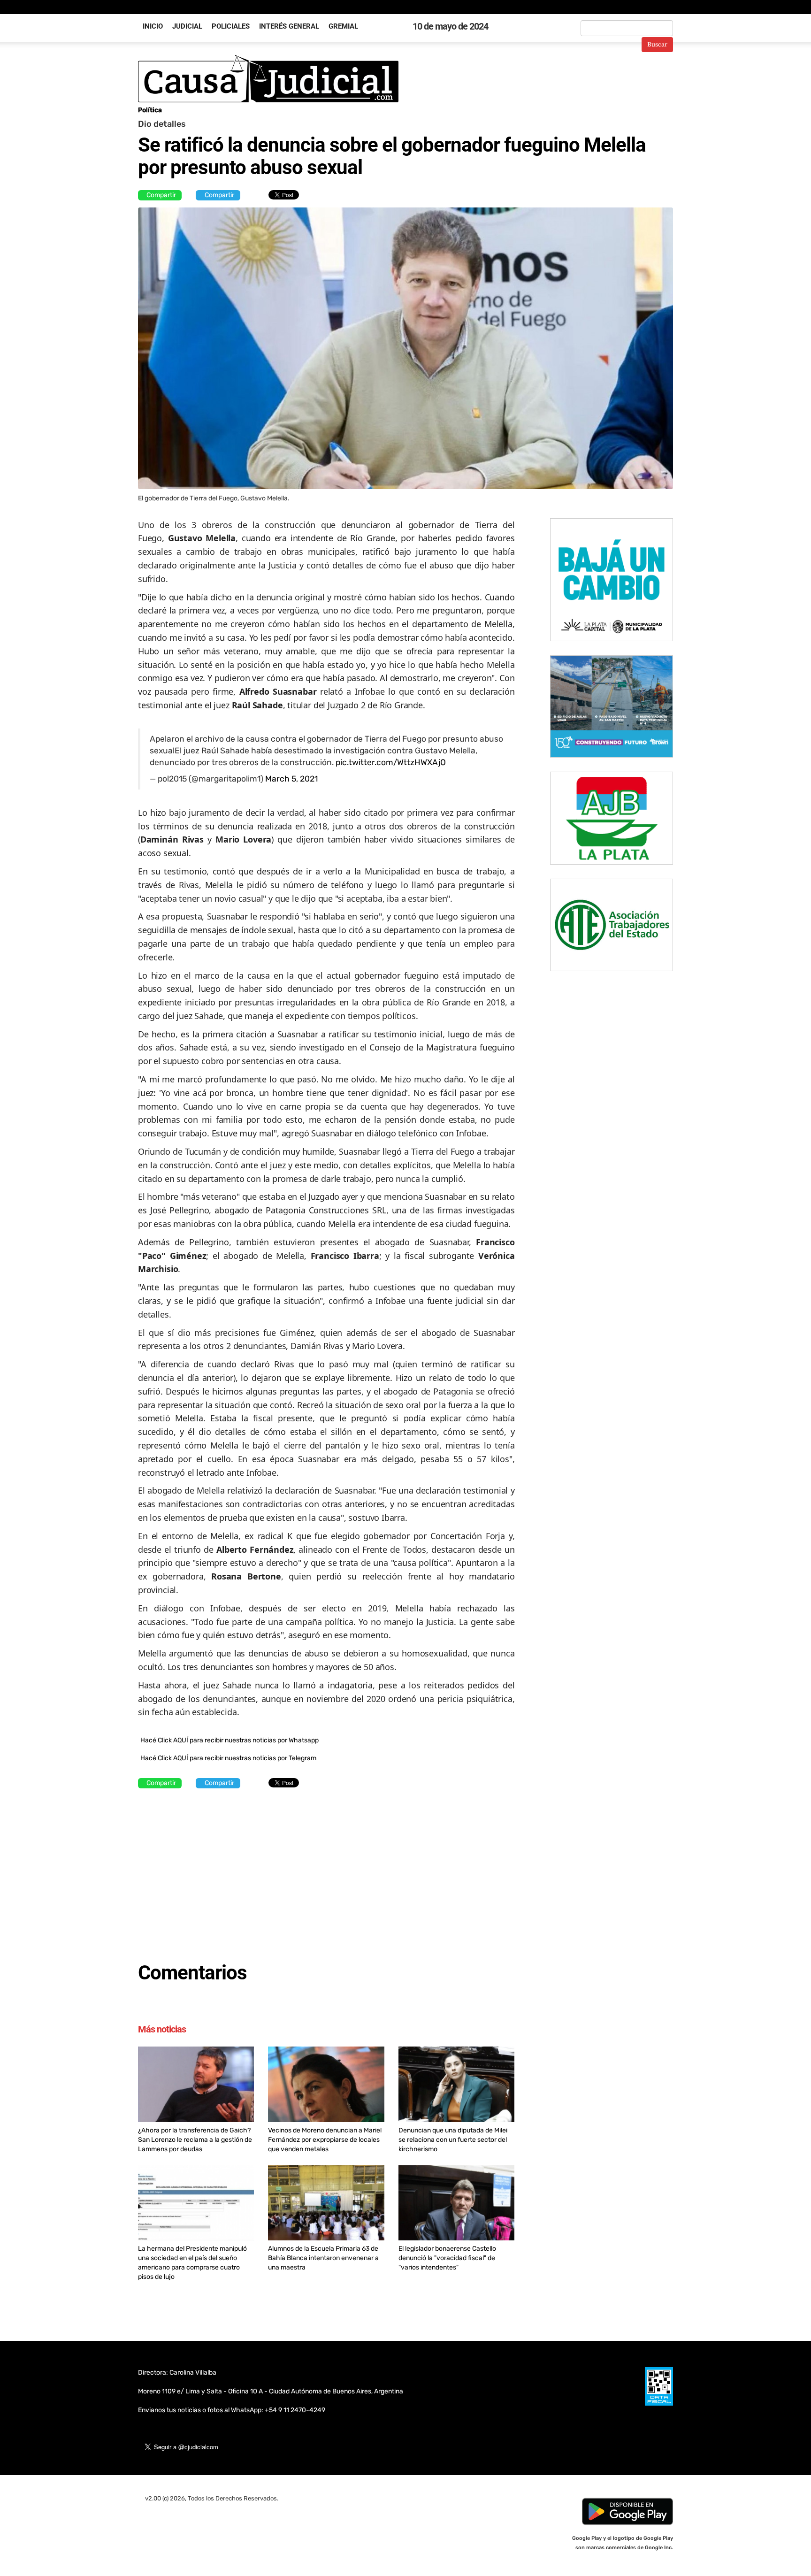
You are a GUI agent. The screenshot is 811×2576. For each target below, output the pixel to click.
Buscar (657, 45)
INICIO (153, 26)
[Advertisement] (326, 1871)
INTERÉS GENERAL (289, 26)
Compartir (161, 195)
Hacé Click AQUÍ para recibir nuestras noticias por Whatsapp (230, 1740)
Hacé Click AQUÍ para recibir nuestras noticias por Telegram (228, 1758)
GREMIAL (343, 26)
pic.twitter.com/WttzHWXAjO (391, 762)
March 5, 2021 (291, 779)
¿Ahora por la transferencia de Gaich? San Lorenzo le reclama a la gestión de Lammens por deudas (195, 2140)
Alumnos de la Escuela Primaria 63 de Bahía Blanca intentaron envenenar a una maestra (323, 2258)
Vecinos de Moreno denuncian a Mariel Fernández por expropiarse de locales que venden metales (325, 2140)
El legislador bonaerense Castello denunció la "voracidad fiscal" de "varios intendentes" (447, 2258)
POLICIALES (231, 26)
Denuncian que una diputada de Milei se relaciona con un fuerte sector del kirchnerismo (453, 2140)
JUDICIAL (187, 26)
